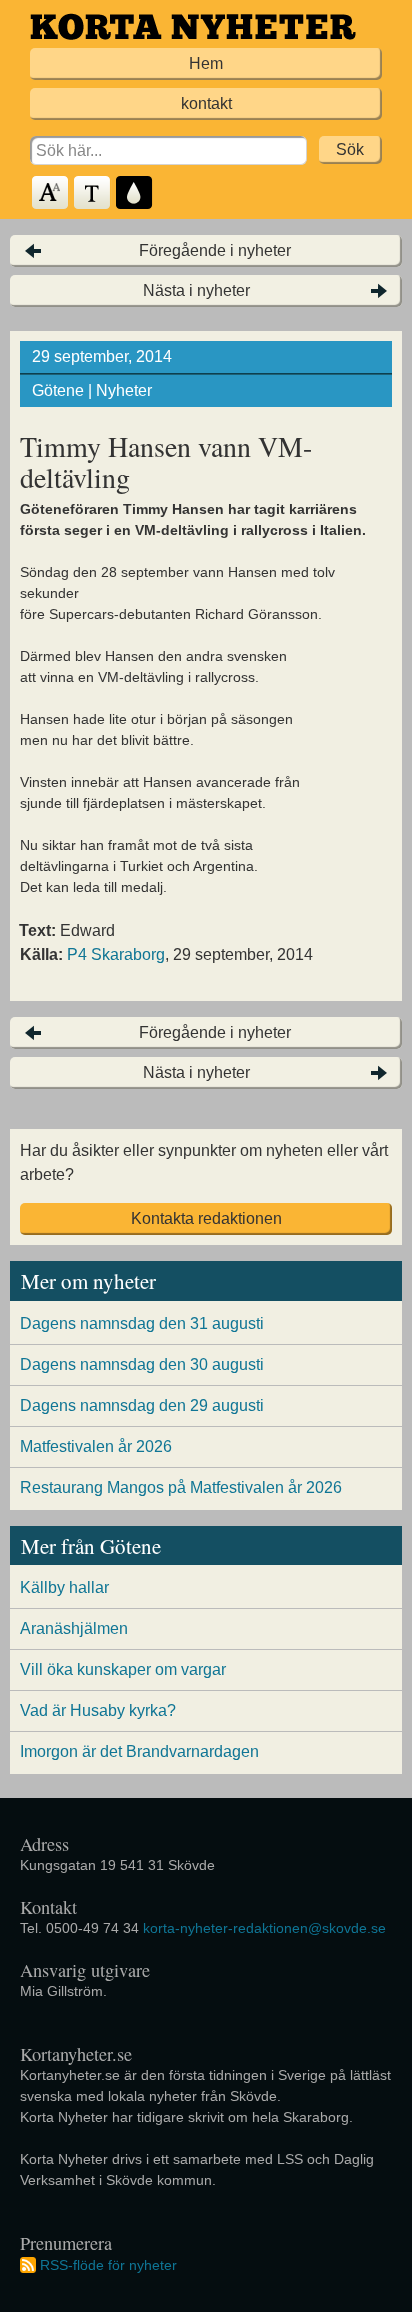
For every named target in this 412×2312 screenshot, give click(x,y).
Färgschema (135, 193)
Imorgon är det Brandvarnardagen (139, 1751)
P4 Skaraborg (116, 954)
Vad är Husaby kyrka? (98, 1710)
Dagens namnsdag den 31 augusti (142, 1323)
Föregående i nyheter (215, 250)
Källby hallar (64, 1587)
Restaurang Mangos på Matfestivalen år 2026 (181, 1487)
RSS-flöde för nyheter (108, 2265)
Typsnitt (93, 193)
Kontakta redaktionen (206, 1218)
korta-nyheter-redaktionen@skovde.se (264, 1928)
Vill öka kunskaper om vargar (123, 1669)
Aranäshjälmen (74, 1628)
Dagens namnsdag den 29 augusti (142, 1405)
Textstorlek (51, 193)
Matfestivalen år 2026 (96, 1446)
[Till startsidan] (193, 26)
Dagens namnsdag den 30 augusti (142, 1364)
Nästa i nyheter (196, 290)
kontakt (206, 103)
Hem (206, 63)
